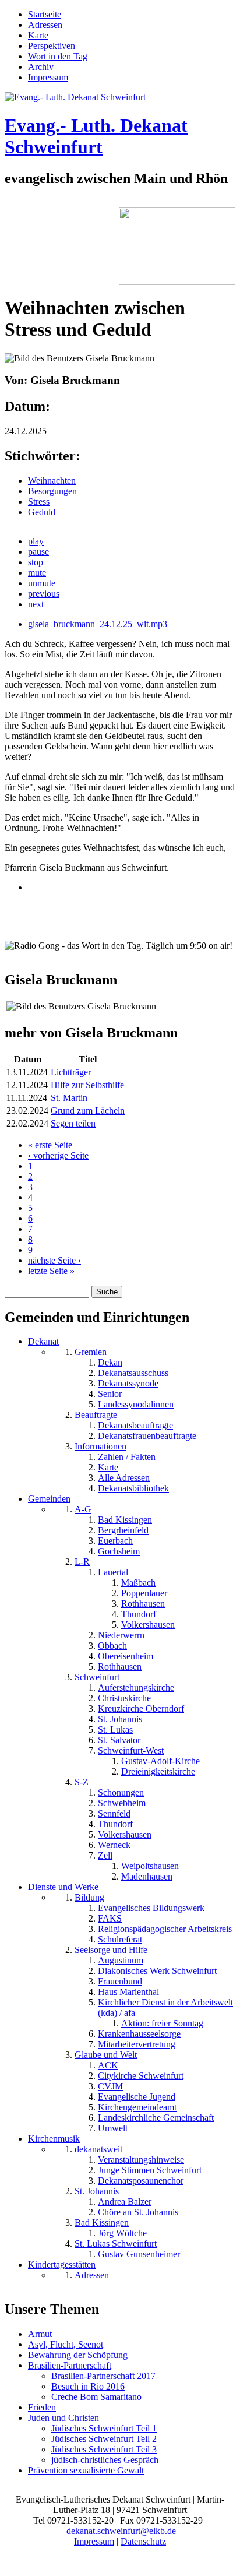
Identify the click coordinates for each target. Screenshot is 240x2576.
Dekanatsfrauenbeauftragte (147, 1436)
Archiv (41, 67)
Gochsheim (119, 1551)
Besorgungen (52, 491)
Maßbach (138, 1583)
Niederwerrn (121, 1635)
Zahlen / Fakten (127, 1457)
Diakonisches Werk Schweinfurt (157, 1971)
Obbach (112, 1646)
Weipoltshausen (150, 1866)
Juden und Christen (63, 2418)
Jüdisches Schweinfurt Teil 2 (104, 2439)
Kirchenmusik (54, 2139)
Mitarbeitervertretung (137, 2044)
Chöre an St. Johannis (138, 2212)
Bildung (89, 1897)
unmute (42, 583)
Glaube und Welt (106, 2055)
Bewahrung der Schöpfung (78, 2355)
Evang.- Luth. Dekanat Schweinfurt (96, 136)
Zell (105, 1855)
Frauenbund (120, 1981)
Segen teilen (73, 1123)
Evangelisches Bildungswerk (151, 1908)
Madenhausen (147, 1876)
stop (36, 562)
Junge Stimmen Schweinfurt (150, 2170)
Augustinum (121, 1960)
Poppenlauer (144, 1593)
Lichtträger (71, 1072)
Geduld (42, 512)
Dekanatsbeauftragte (135, 1425)
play (36, 541)
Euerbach (115, 1541)
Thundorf (139, 1614)
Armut (40, 2334)
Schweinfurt (97, 1677)
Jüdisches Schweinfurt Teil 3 (104, 2449)
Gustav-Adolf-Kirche (160, 1761)
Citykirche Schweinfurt (141, 2076)
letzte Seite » (51, 1271)
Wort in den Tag (58, 56)
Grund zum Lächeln (88, 1111)
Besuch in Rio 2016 (88, 2386)
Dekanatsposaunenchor (141, 2181)
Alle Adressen (124, 1478)
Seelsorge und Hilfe (111, 1950)
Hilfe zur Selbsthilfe (87, 1085)
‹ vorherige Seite (58, 1155)
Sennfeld (114, 1813)
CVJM (110, 2086)
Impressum (48, 77)
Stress (39, 502)
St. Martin (69, 1098)
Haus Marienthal (128, 1992)
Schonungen (121, 1792)
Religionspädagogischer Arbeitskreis (165, 1929)
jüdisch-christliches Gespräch (105, 2460)
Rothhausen (143, 1604)
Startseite (45, 14)
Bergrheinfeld (123, 1530)
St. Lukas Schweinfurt (116, 2244)
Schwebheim (122, 1803)
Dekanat (43, 1341)
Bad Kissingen (125, 1520)
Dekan (110, 1362)
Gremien (91, 1352)
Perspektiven (52, 46)
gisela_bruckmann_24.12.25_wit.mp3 (98, 624)
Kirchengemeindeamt (137, 2107)
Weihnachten (52, 481)
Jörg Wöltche (122, 2233)
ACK (108, 2065)
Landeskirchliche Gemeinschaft (156, 2118)
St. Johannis (120, 1719)
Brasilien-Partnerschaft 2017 (103, 2376)
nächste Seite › (54, 1260)
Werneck (114, 1845)
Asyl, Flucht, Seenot (66, 2344)
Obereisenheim (126, 1656)
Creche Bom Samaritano (96, 2397)
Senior (110, 1394)
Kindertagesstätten (62, 2264)
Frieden (42, 2407)
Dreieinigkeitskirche (158, 1771)
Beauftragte (96, 1415)
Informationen (100, 1446)
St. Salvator (119, 1740)
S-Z (82, 1782)
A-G (83, 1509)
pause (38, 552)
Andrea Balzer (125, 2202)
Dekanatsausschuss (133, 1373)
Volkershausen (148, 1625)
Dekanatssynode (128, 1383)
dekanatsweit (98, 2149)
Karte (38, 35)
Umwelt (113, 2128)
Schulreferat (120, 1939)
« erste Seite (50, 1145)
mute (37, 573)
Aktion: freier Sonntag (162, 2023)
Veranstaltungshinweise (141, 2160)
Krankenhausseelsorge (139, 2034)
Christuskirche (124, 1698)
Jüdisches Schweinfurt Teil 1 (104, 2428)
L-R (82, 1562)
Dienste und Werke (63, 1887)
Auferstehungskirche (136, 1688)
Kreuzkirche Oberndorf (141, 1708)
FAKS (110, 1918)
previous (44, 594)
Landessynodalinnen (136, 1404)
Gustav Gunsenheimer (139, 2254)
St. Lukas (115, 1729)
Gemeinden (49, 1499)
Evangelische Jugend (137, 2097)
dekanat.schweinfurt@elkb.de (121, 2531)
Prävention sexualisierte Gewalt (86, 2470)
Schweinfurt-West (131, 1750)
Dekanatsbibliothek (133, 1488)
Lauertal (113, 1572)
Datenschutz (143, 2541)
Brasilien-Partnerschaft (70, 2365)
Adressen (45, 25)
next (36, 604)
